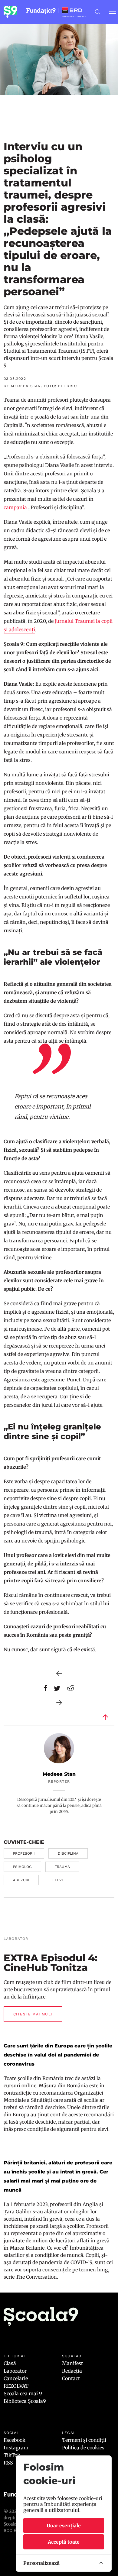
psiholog (22, 1867)
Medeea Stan (59, 1774)
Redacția (72, 2371)
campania (15, 507)
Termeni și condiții (84, 2440)
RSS (8, 2463)
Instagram (16, 2448)
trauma (62, 1867)
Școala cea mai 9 (23, 2393)
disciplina (68, 1853)
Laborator (15, 2371)
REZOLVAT (16, 2386)
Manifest (72, 2363)
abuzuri (21, 1880)
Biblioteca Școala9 (25, 2401)
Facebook (15, 2440)
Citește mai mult (33, 2014)
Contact (71, 2378)
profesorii (24, 1853)
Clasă (10, 2363)
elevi (58, 1880)
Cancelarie (16, 2378)
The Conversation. (38, 2277)
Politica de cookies (83, 2448)
